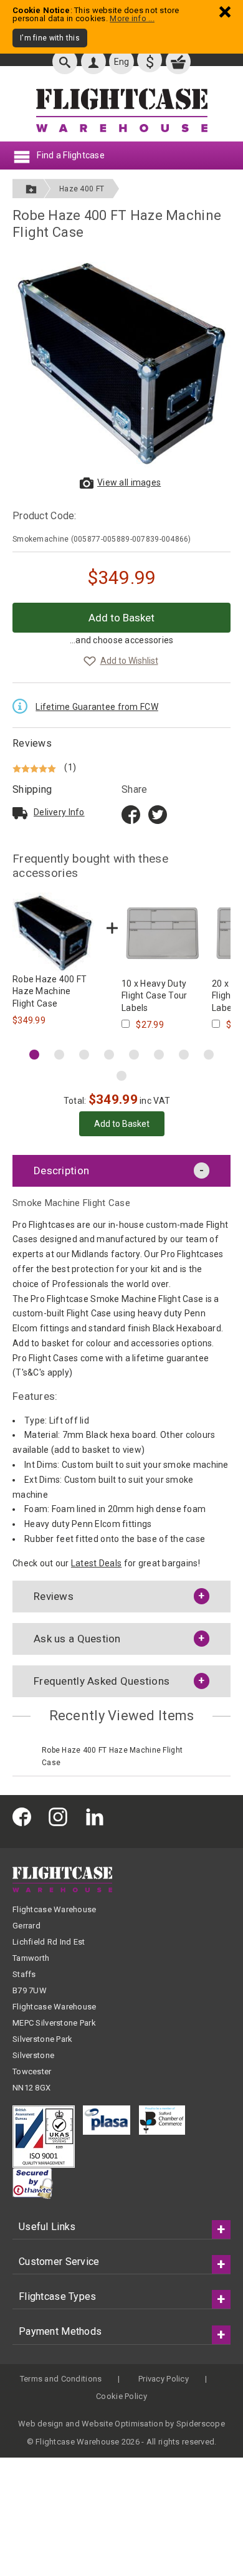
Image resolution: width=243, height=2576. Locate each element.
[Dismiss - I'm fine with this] (225, 12)
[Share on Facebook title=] (131, 814)
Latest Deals (96, 1563)
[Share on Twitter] (158, 814)
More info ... (132, 18)
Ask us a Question (77, 1639)
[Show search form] (65, 62)
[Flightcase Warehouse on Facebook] (25, 1817)
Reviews (32, 743)
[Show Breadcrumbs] (31, 189)
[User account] (93, 62)
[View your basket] (178, 62)
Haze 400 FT (82, 189)
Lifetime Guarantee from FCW (97, 707)
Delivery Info (59, 812)
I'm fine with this (50, 38)
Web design (41, 2424)
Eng (122, 62)
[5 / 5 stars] (36, 767)
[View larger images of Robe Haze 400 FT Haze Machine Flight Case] (121, 363)
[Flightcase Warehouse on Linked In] (98, 1817)
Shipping (32, 789)
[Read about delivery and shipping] (20, 813)
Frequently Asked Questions (102, 1681)
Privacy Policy (164, 2379)
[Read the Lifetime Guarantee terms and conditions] (23, 705)
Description (61, 1171)
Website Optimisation (122, 2424)
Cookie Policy (121, 2396)
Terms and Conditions (61, 2379)
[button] (34, 1055)
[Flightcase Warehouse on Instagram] (61, 1817)
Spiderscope (201, 2424)
